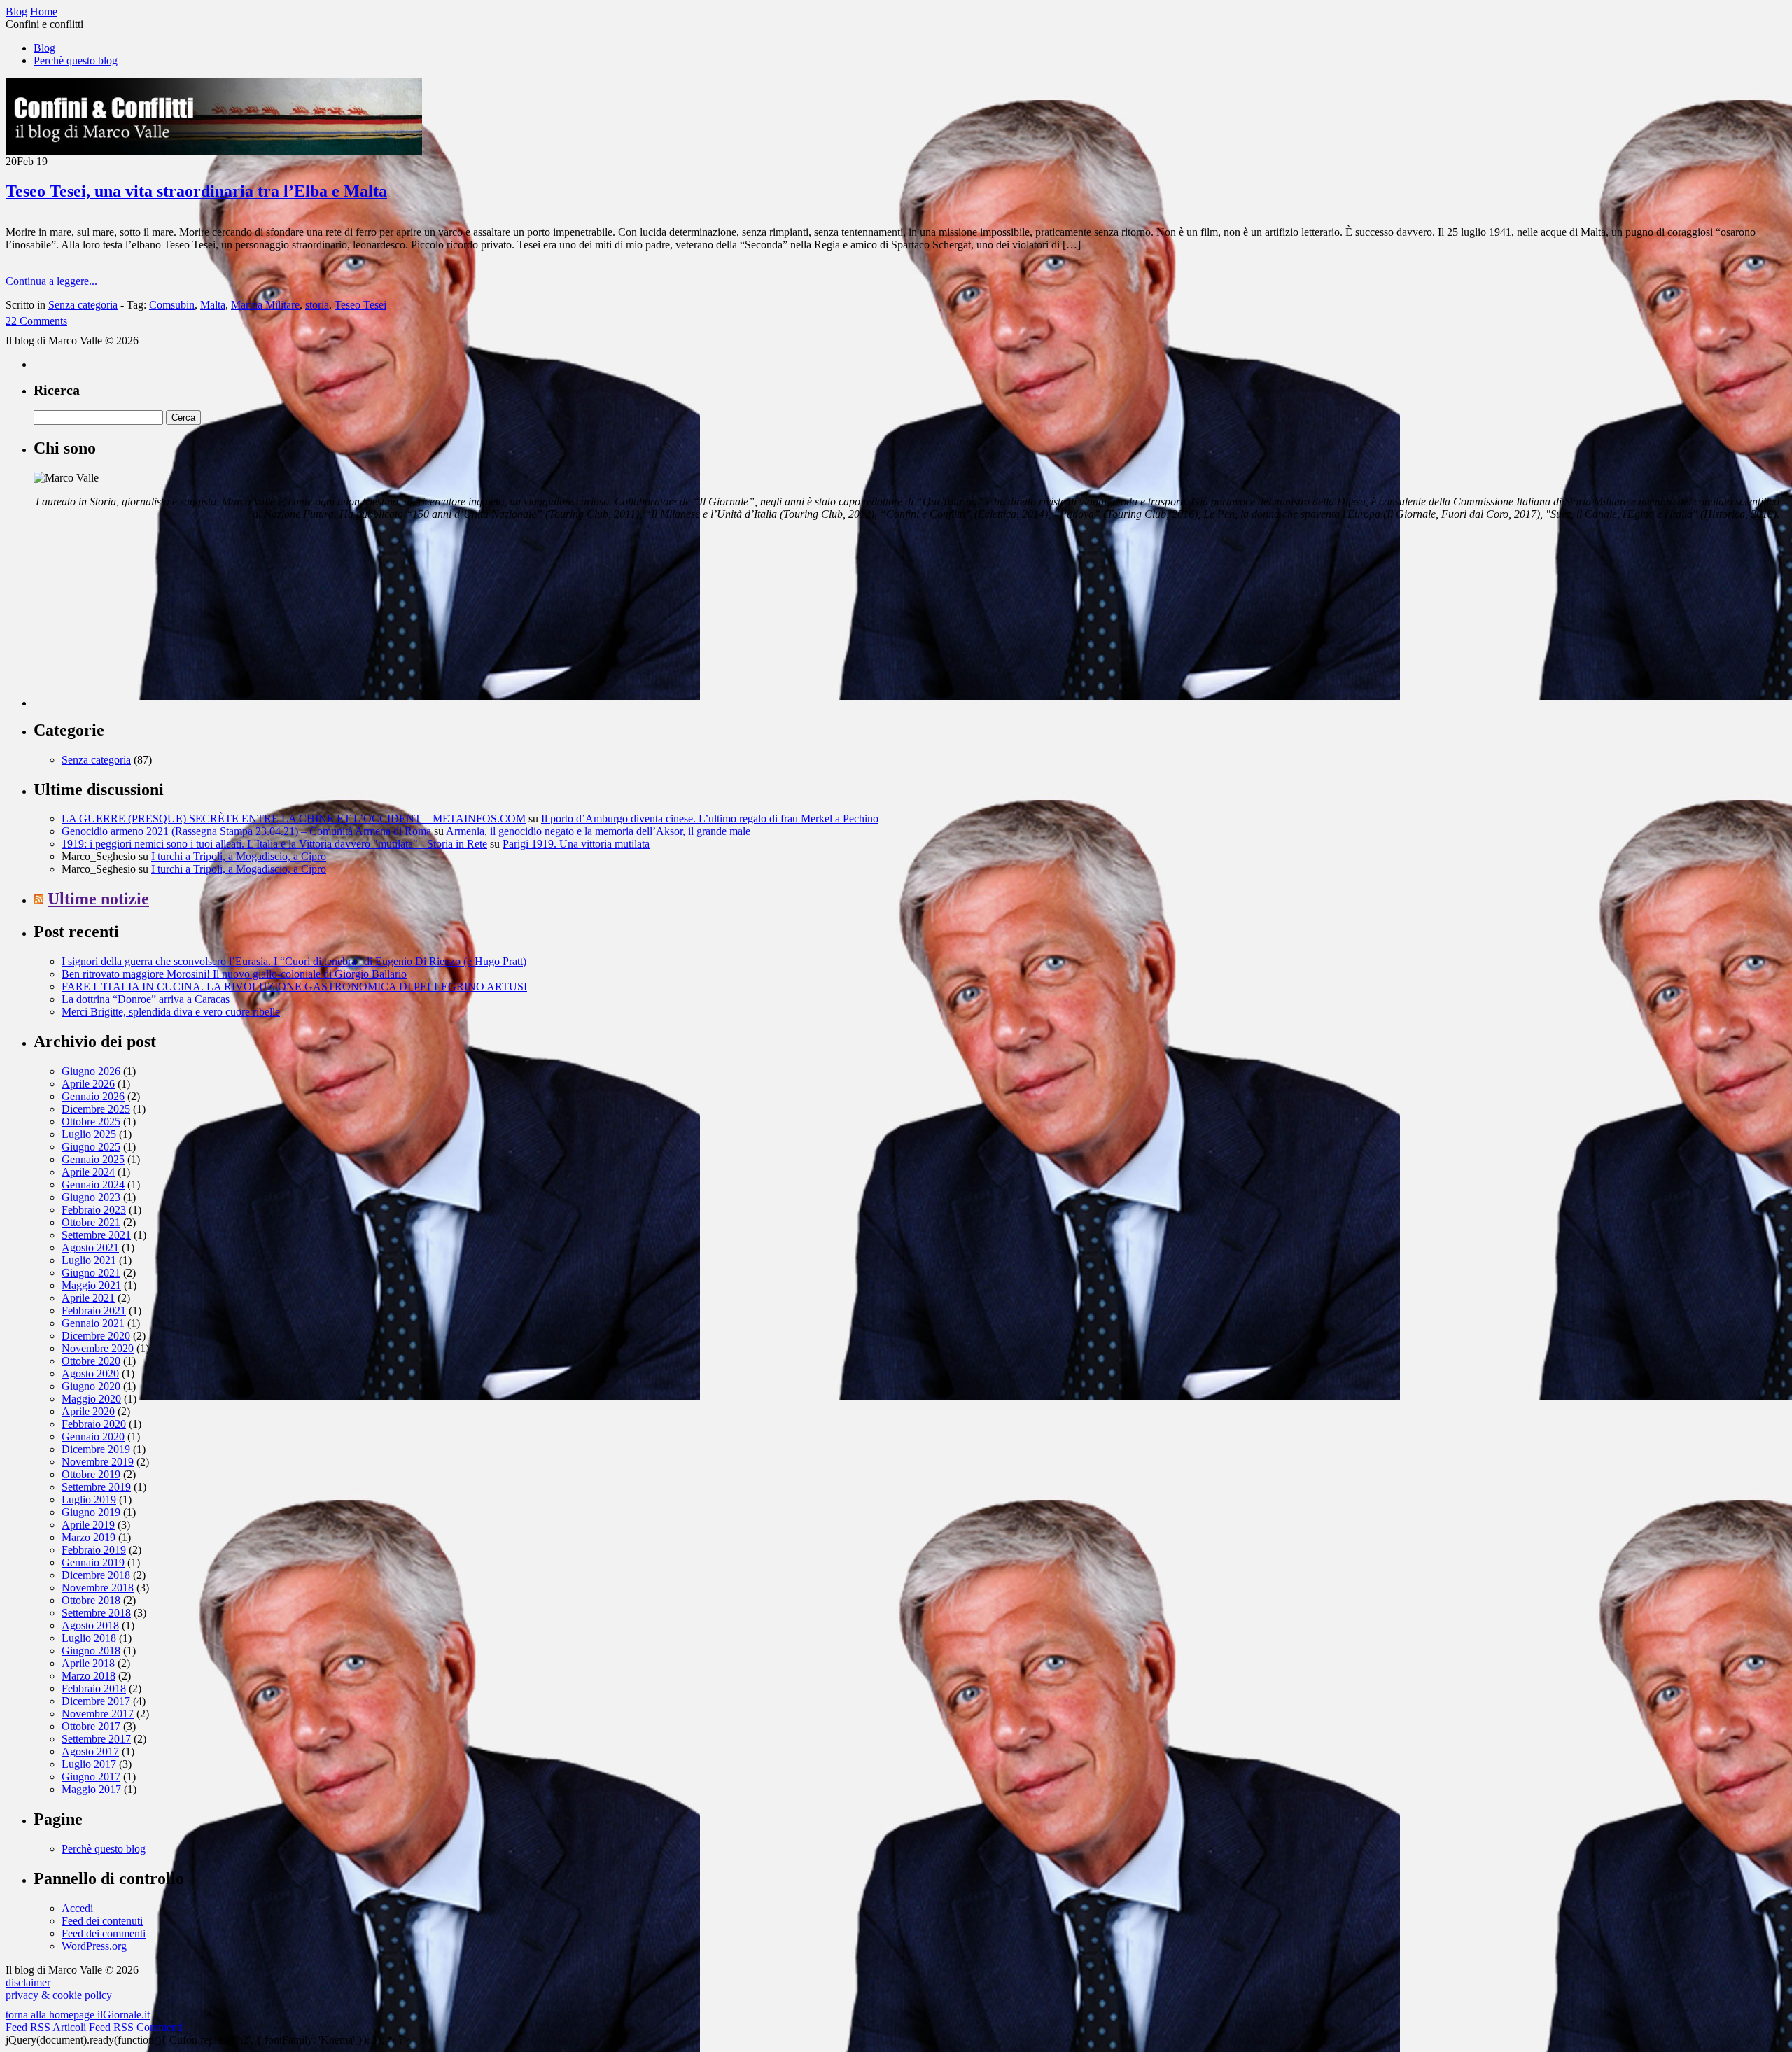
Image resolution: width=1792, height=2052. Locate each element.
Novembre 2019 (98, 1462)
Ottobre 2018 (91, 1600)
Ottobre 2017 (91, 1726)
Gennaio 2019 (93, 1562)
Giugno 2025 (91, 1147)
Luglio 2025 (89, 1134)
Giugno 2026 (91, 1071)
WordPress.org (94, 1946)
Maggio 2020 (91, 1399)
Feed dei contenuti (102, 1921)
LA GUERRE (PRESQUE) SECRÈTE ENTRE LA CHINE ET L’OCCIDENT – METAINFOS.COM (294, 818)
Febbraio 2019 (94, 1550)
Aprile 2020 (88, 1411)
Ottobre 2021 (91, 1222)
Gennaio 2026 (93, 1096)
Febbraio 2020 (94, 1424)
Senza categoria (83, 305)
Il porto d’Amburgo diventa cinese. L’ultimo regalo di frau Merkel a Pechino (710, 818)
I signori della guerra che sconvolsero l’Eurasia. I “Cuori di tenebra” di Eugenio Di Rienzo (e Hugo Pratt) (294, 961)
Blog (44, 48)
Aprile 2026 (88, 1084)
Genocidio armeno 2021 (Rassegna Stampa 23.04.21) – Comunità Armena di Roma (246, 831)
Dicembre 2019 (96, 1449)
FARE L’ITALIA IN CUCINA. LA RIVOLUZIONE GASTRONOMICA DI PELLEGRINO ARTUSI (294, 986)
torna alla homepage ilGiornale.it (78, 2015)
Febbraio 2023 (94, 1210)
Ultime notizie (98, 899)
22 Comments (36, 321)
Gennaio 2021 (93, 1323)
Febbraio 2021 (94, 1310)
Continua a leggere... (51, 281)
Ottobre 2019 (91, 1474)
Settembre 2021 (96, 1235)
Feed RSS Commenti (136, 2027)
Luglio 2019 (89, 1499)
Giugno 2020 (91, 1386)
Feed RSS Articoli (46, 2027)
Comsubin (172, 305)
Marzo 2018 (89, 1676)
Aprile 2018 (88, 1663)
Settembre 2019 (96, 1487)
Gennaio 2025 (93, 1159)
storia (317, 305)
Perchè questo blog (76, 61)
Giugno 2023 (91, 1197)
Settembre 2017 (96, 1739)
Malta (213, 305)
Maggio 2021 (91, 1285)
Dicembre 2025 (96, 1109)
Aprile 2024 (88, 1172)
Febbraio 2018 (94, 1688)
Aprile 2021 (88, 1298)
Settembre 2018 (96, 1613)
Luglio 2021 (89, 1260)
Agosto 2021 (90, 1248)
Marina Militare (265, 305)
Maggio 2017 (91, 1789)
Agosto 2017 (90, 1751)
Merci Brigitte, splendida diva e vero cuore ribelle (171, 1012)
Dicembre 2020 (96, 1336)
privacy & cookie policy (59, 1995)
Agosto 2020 (90, 1373)
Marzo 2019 (89, 1537)
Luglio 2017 (89, 1764)
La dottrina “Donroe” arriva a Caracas (146, 999)
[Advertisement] (139, 619)
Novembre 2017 (98, 1714)
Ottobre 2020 (91, 1361)
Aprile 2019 (88, 1525)
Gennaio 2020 (93, 1436)
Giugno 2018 (91, 1651)
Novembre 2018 (98, 1588)
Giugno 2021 (91, 1273)
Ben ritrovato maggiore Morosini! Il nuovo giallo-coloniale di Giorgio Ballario (234, 974)
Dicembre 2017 (96, 1701)
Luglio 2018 (89, 1638)
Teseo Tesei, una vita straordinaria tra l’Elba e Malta (196, 191)
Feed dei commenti (104, 1933)
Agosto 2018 (90, 1625)
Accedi (77, 1908)
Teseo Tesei (360, 305)
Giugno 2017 (91, 1777)
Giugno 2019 (91, 1512)
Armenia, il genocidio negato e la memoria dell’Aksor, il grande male (598, 831)
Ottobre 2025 (91, 1122)
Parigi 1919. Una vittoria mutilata (576, 844)
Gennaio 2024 (93, 1185)
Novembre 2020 (98, 1348)
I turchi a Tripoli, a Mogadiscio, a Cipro (239, 856)
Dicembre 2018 (96, 1575)
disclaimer (28, 1982)
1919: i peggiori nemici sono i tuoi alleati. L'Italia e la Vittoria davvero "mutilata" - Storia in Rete (274, 844)
